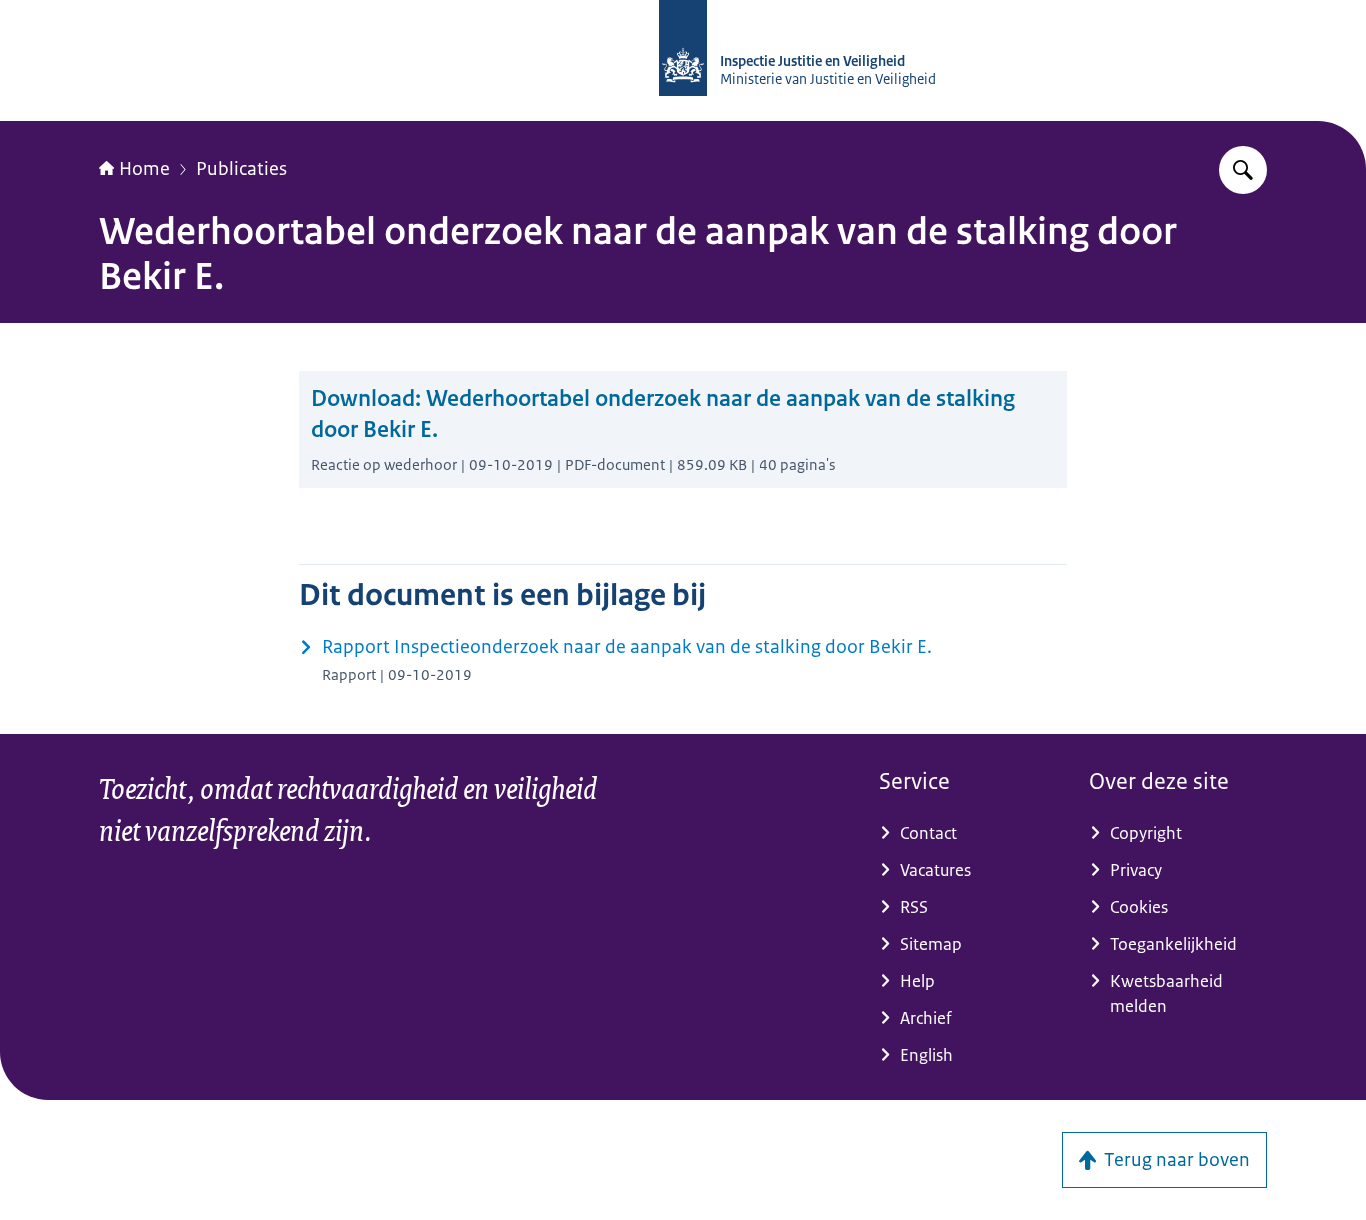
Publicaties (241, 169)
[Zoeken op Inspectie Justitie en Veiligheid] (1243, 170)
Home (144, 169)
